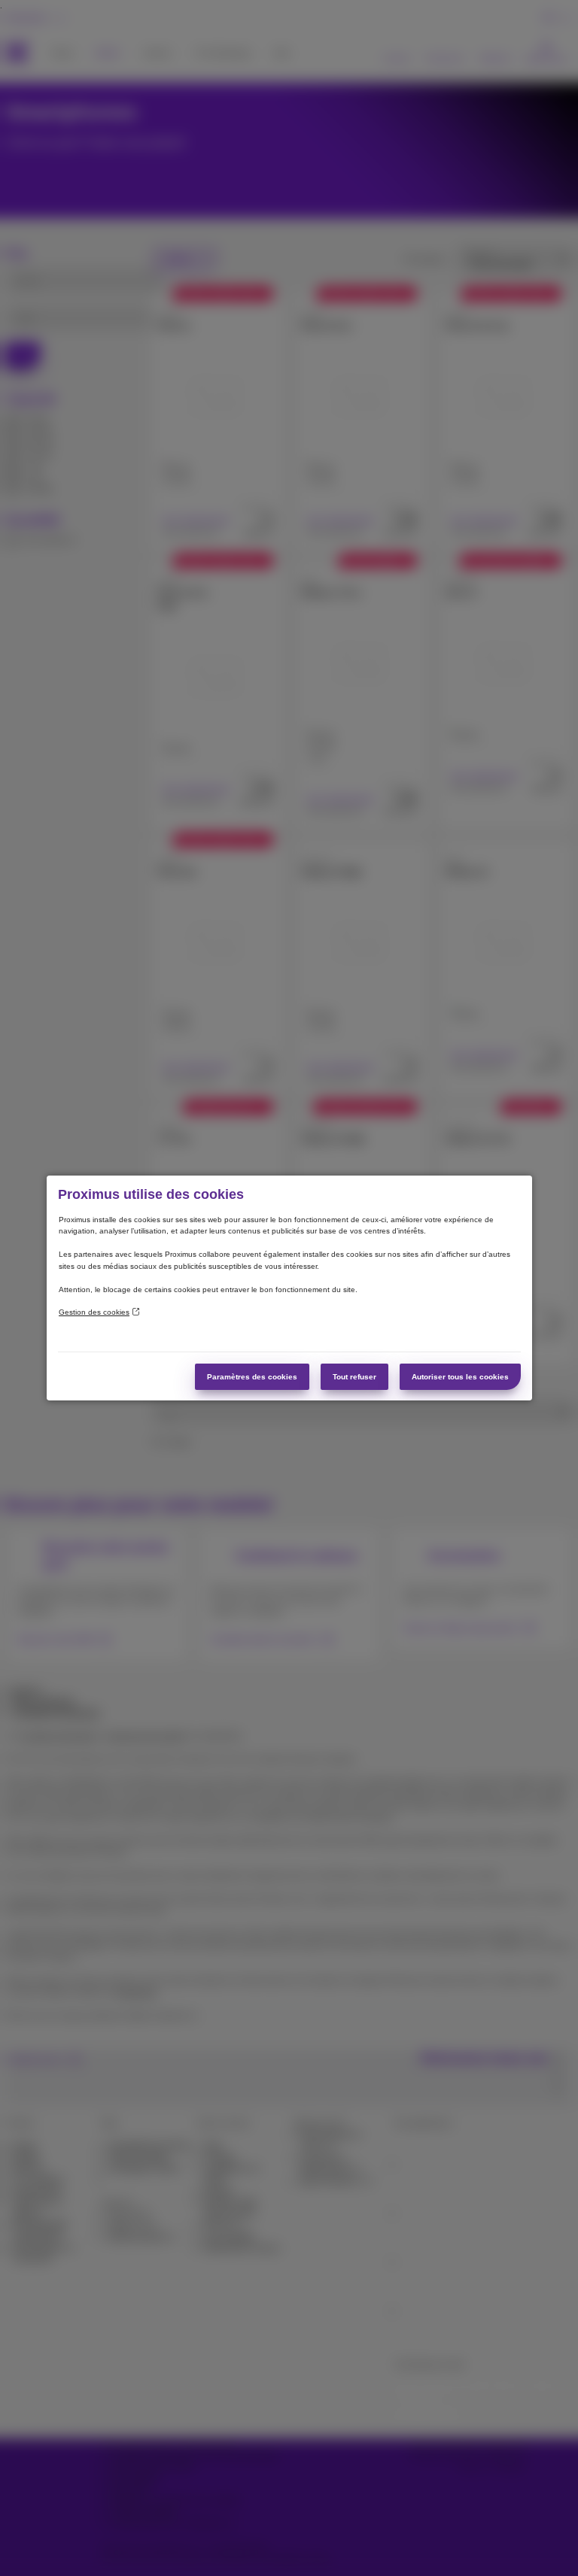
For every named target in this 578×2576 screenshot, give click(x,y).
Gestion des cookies (94, 1312)
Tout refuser (354, 1377)
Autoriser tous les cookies (460, 1377)
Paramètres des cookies (252, 1377)
